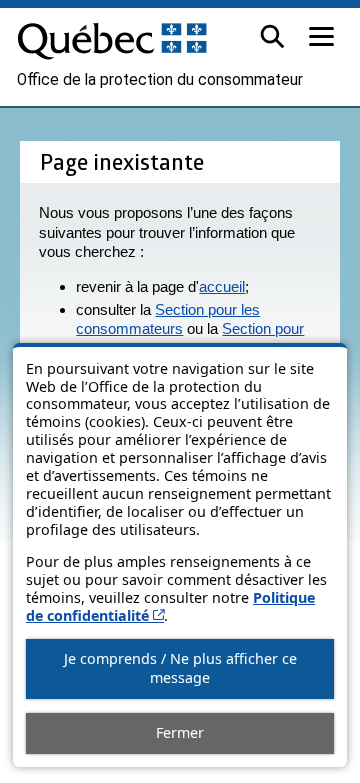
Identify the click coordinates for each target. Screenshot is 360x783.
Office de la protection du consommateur (160, 80)
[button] (272, 36)
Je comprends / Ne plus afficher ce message (180, 668)
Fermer (180, 732)
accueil (222, 286)
